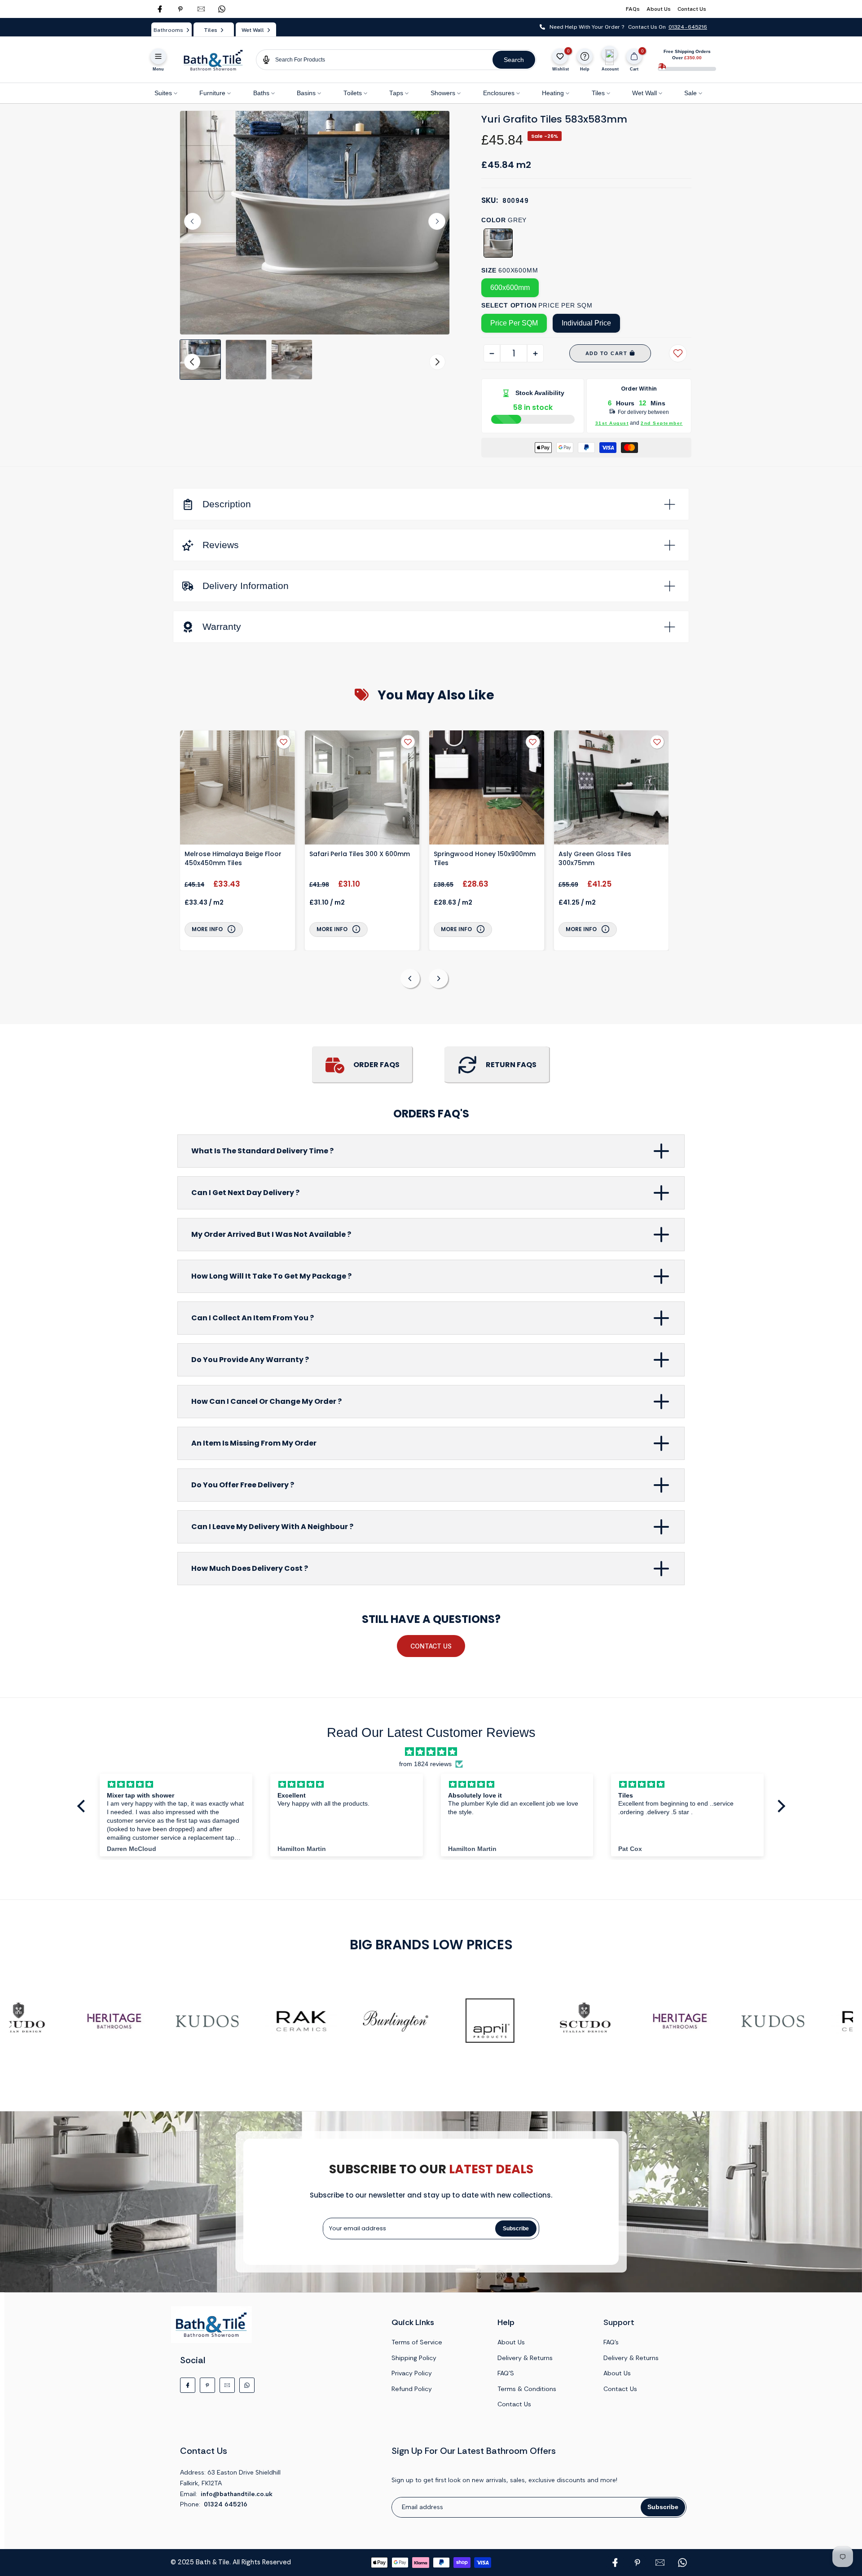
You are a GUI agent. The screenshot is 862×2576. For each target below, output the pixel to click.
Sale (690, 93)
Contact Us (692, 9)
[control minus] (492, 353)
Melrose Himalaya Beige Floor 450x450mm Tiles (233, 858)
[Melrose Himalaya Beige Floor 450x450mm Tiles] (237, 789)
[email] (201, 9)
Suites (163, 93)
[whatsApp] (222, 9)
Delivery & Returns (525, 2358)
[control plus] (535, 353)
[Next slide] (437, 221)
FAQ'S (506, 2373)
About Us (659, 9)
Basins (306, 93)
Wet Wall (644, 93)
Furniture (212, 93)
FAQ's (611, 2342)
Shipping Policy (414, 2358)
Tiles (598, 93)
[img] (431, 1752)
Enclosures (499, 93)
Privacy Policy (412, 2373)
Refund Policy (412, 2389)
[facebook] (160, 9)
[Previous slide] (410, 978)
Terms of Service (417, 2342)
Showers (443, 93)
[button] (200, 360)
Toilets (353, 93)
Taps (396, 93)
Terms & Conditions (527, 2389)
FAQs (633, 9)
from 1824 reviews (425, 1764)
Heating (553, 93)
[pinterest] (180, 9)
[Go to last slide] (193, 221)
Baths (261, 93)
